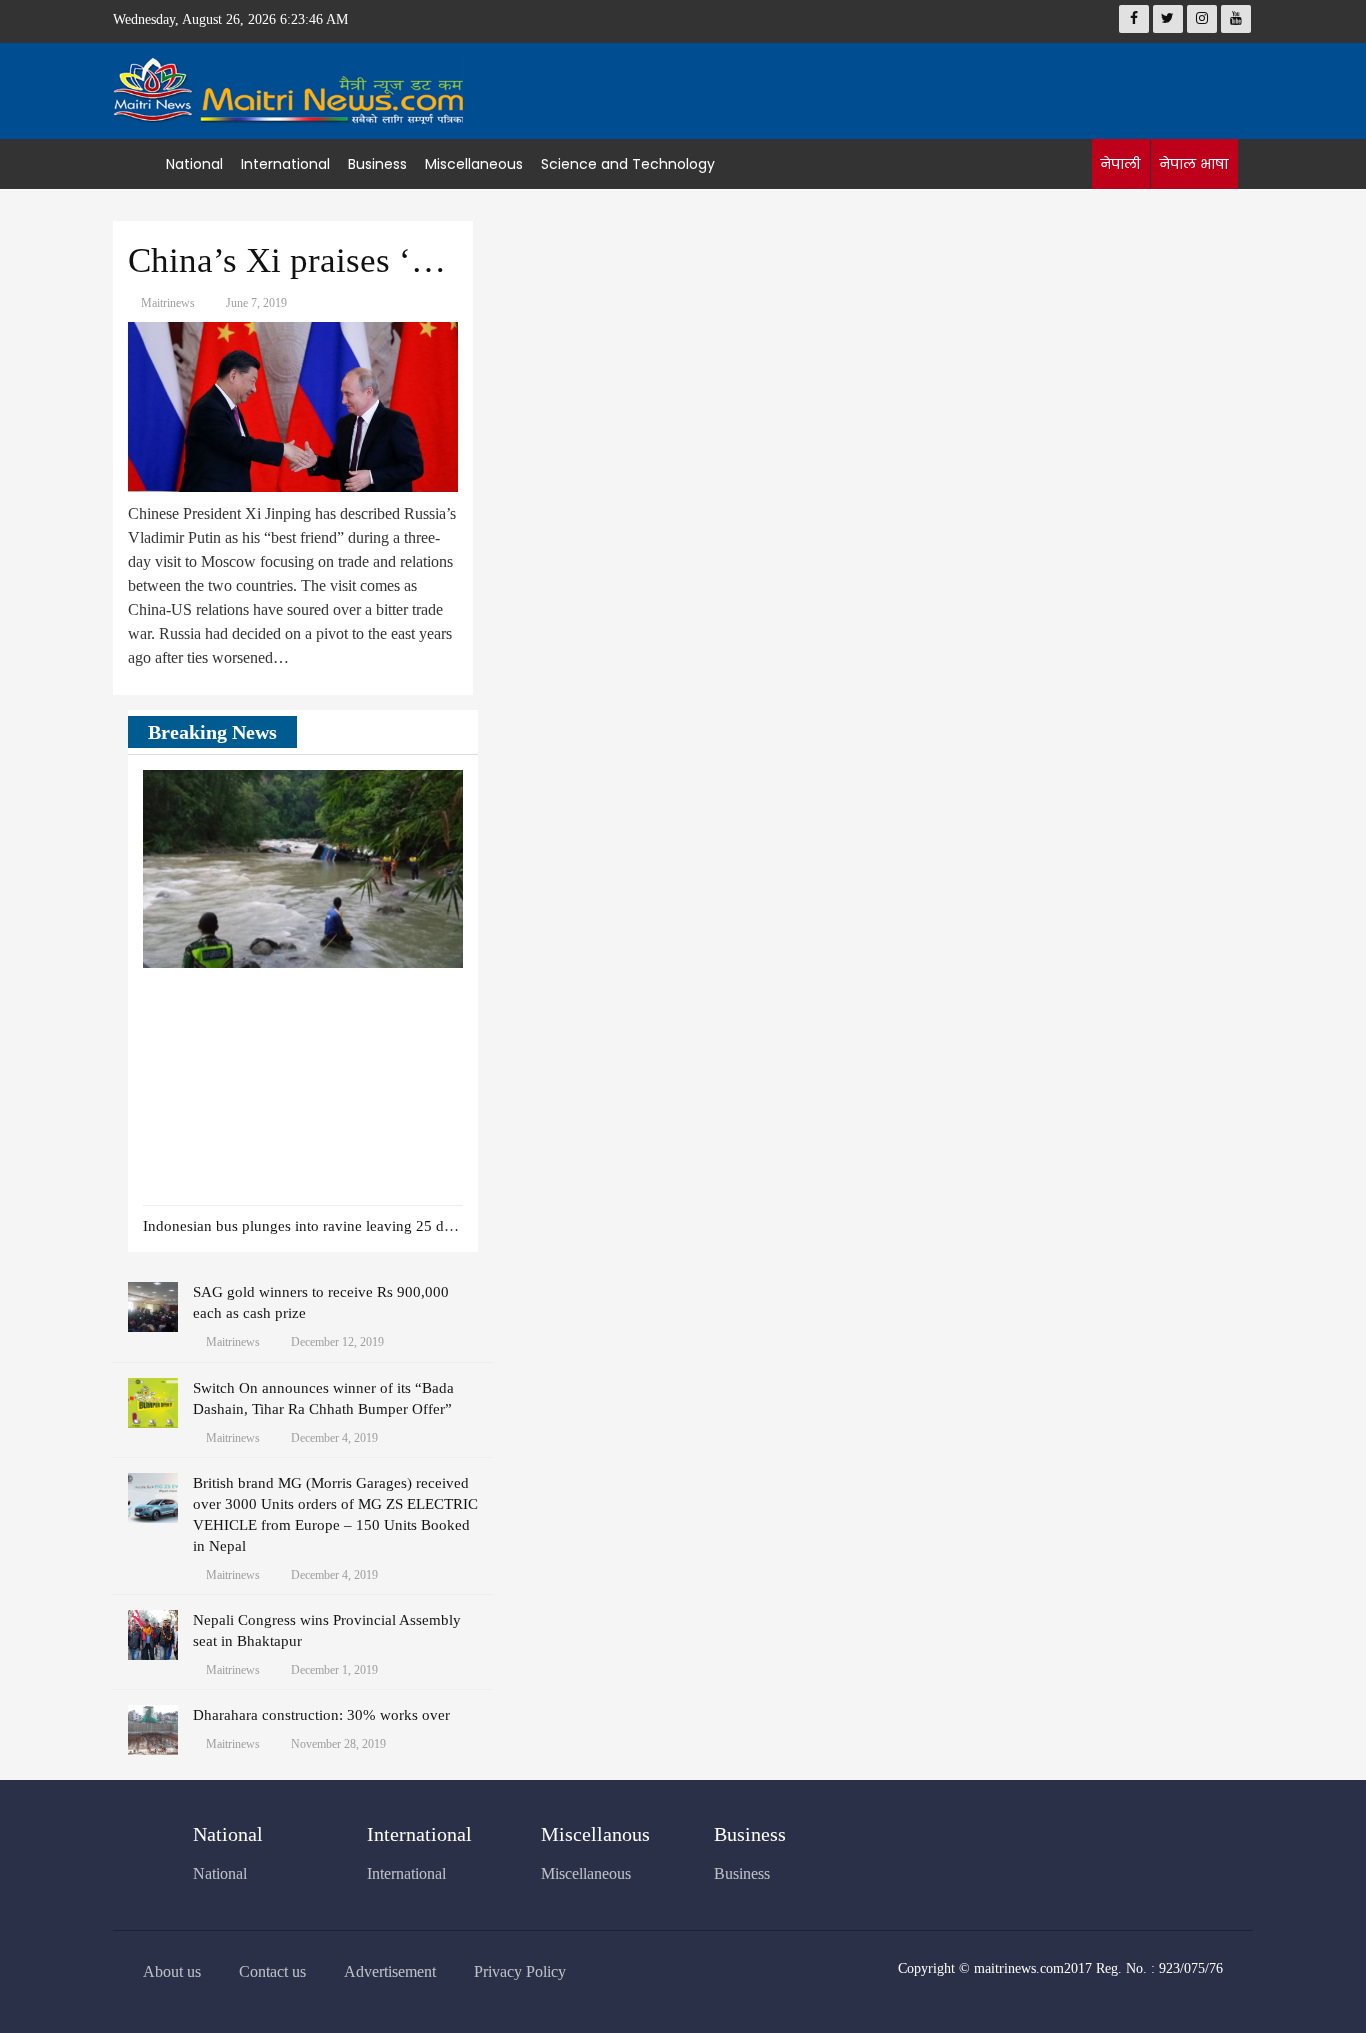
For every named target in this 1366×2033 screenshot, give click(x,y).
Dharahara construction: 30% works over (321, 1715)
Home (139, 164)
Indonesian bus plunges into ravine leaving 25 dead (304, 1226)
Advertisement (390, 1971)
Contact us (272, 1971)
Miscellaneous (474, 164)
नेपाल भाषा (1193, 164)
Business (377, 164)
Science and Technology (628, 164)
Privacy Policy (520, 1971)
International (285, 164)
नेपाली (1120, 164)
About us (172, 1971)
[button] (418, 733)
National (194, 164)
